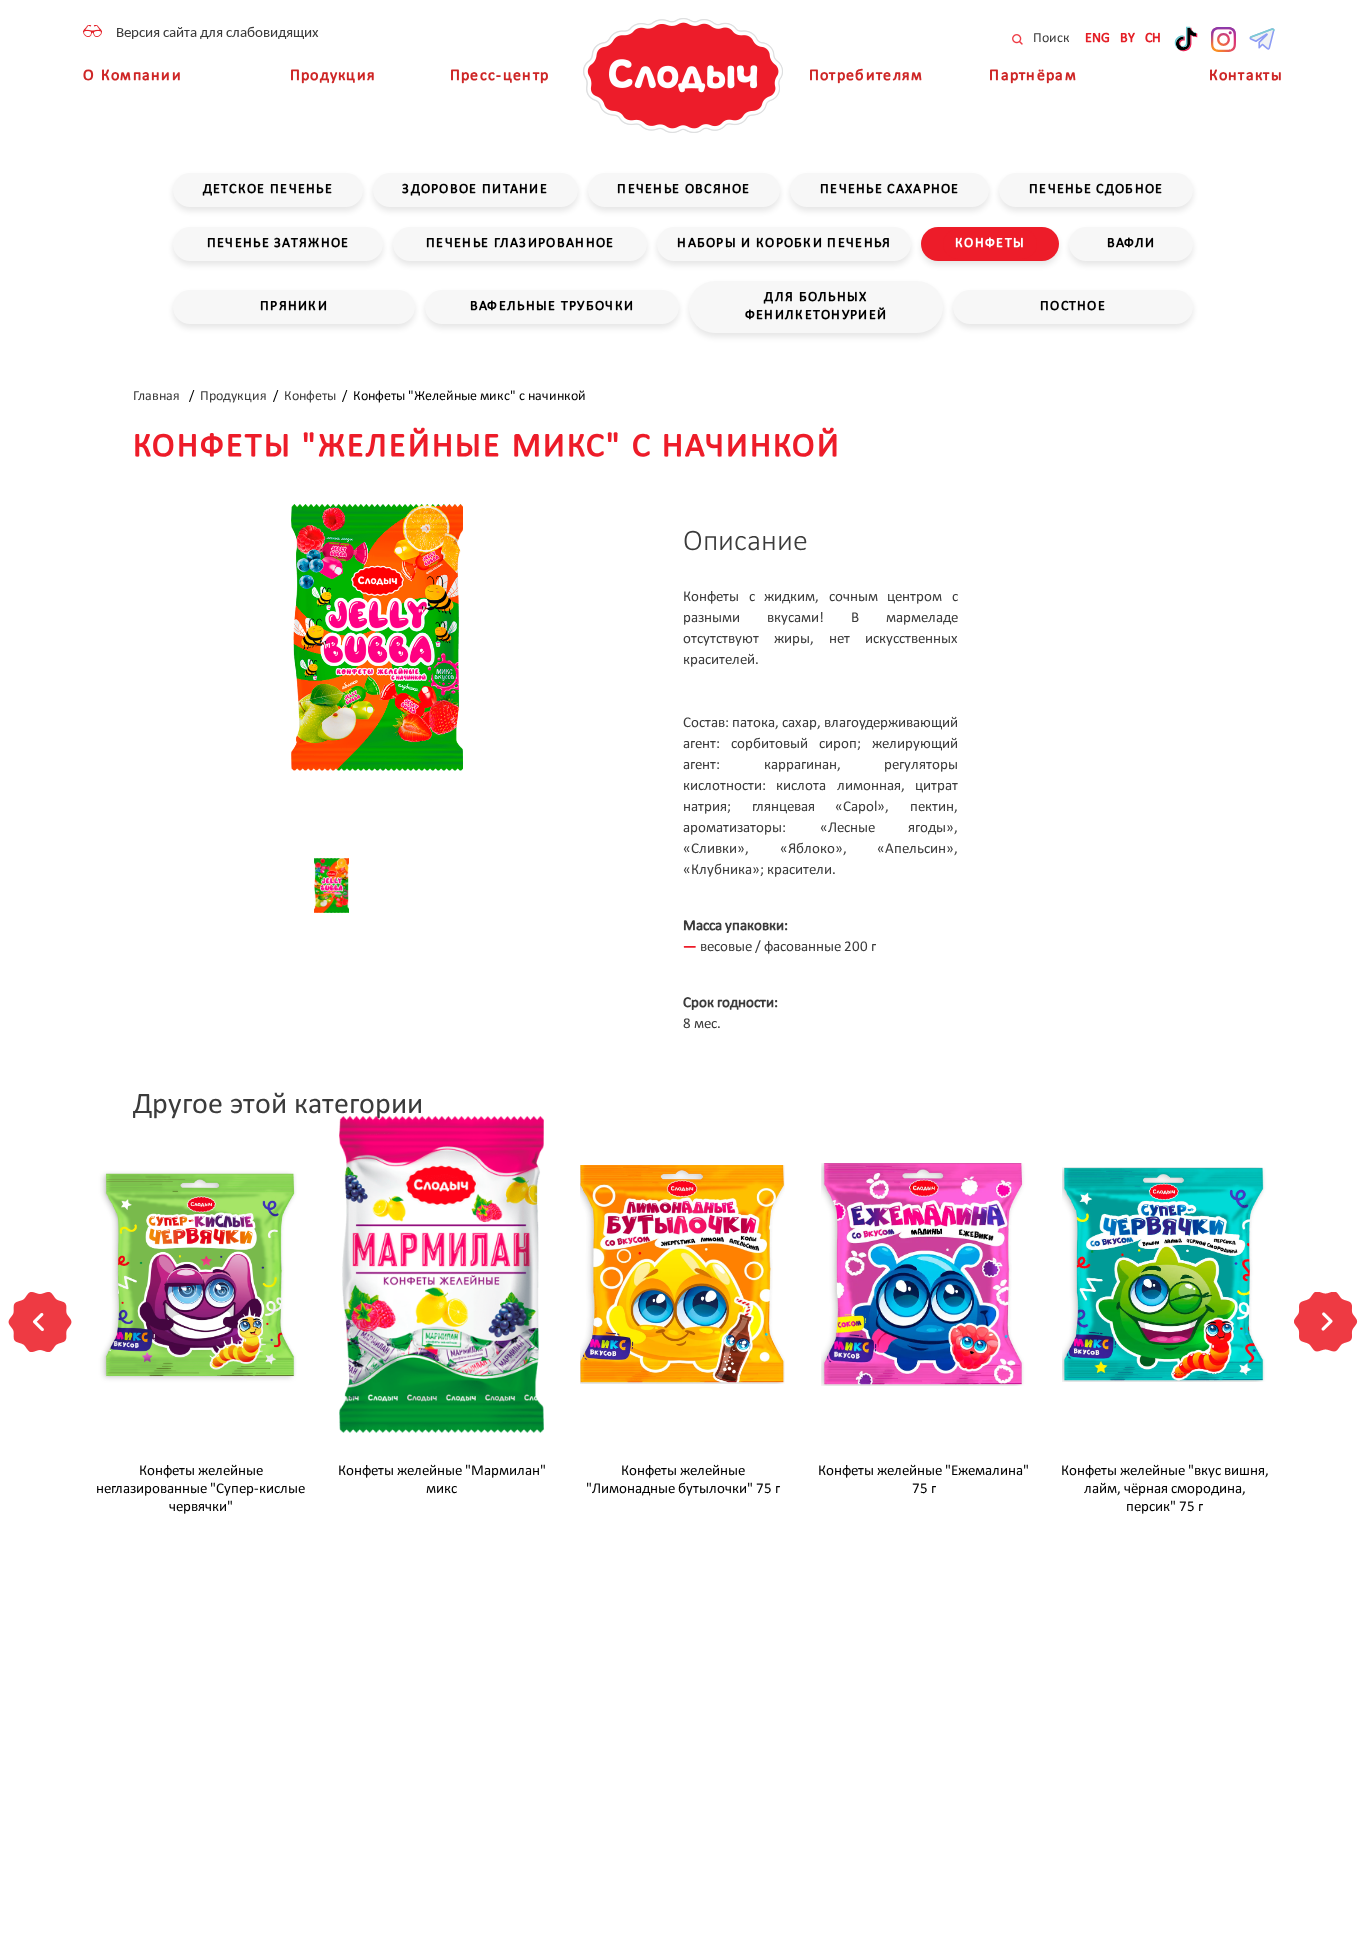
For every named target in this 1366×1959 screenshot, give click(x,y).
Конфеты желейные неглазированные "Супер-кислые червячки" (200, 1489)
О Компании (132, 76)
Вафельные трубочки (552, 306)
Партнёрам (1033, 76)
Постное (1073, 306)
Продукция (333, 76)
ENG (1097, 38)
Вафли (1131, 243)
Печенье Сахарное (890, 189)
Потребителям (866, 76)
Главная (158, 396)
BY (1127, 38)
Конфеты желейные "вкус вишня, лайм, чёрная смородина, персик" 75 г (1165, 1489)
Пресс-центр (499, 76)
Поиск (1050, 38)
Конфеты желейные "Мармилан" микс (442, 1480)
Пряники (294, 306)
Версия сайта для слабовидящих (217, 33)
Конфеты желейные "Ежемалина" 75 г (923, 1480)
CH (1153, 38)
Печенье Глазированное (520, 243)
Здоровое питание (475, 189)
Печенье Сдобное (1096, 189)
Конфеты (990, 243)
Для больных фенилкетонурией (816, 306)
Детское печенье (268, 189)
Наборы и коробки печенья (784, 243)
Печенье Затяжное (278, 243)
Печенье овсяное (684, 189)
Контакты (1246, 76)
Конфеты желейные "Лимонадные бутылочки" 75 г (683, 1480)
